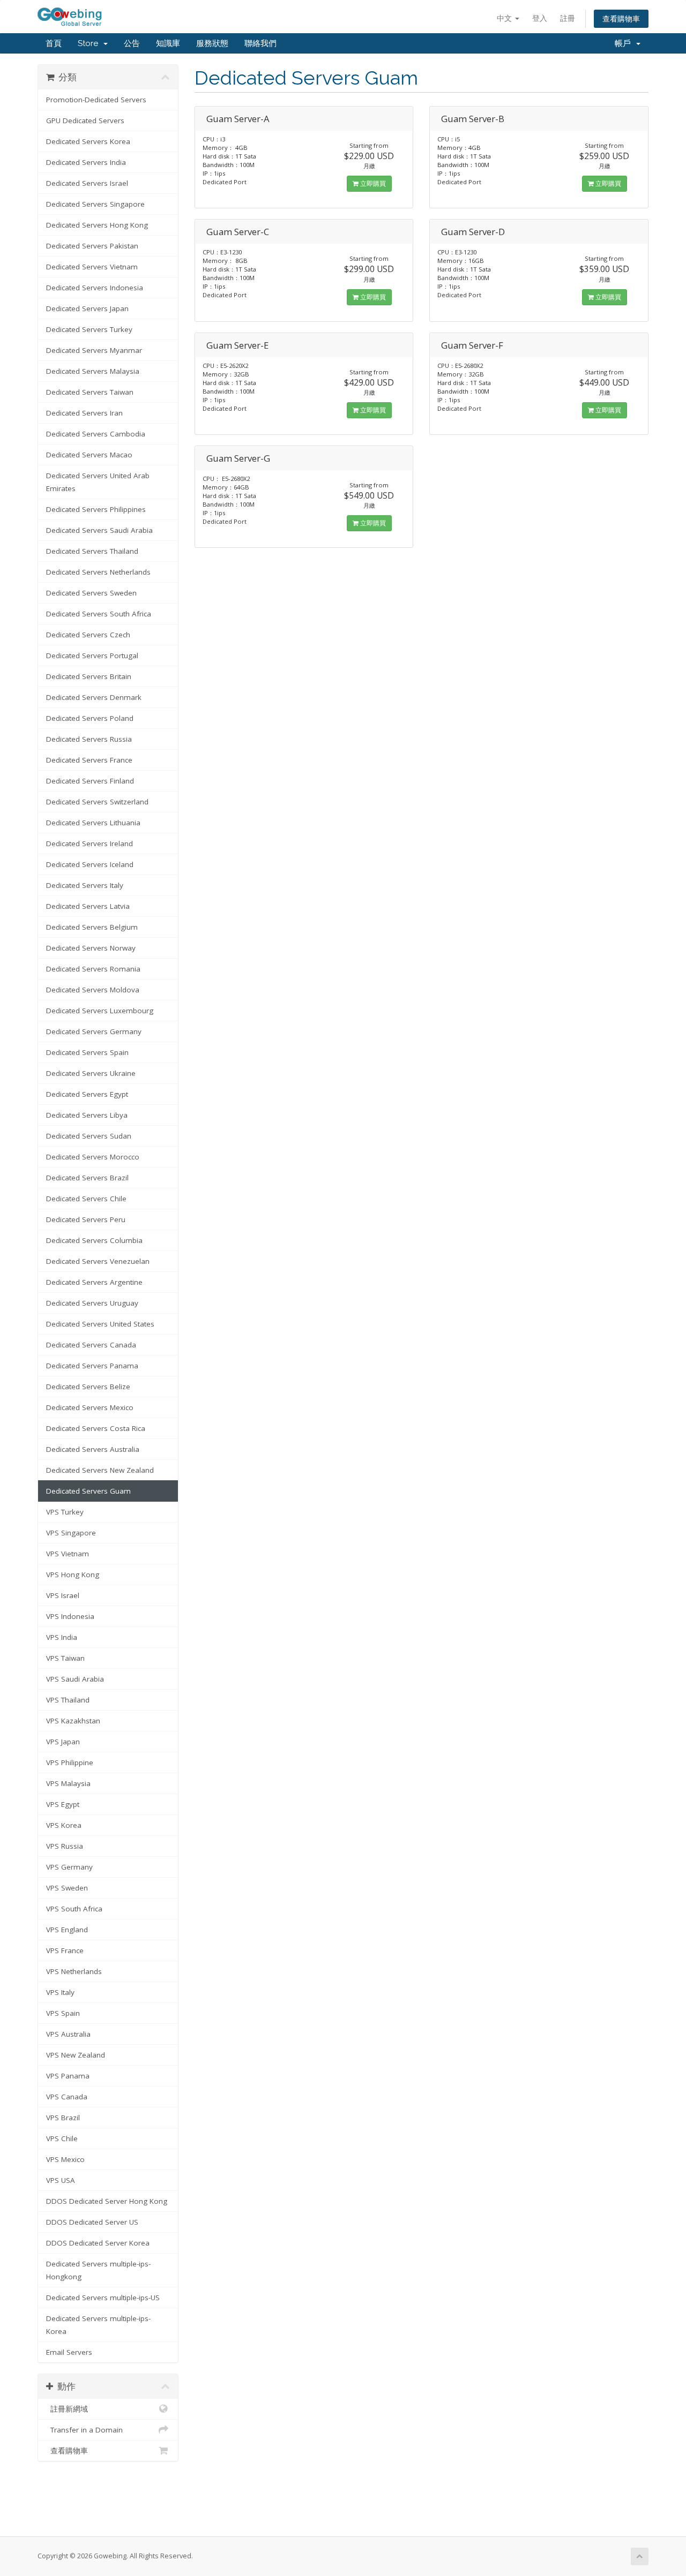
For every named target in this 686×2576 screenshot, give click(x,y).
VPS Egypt (63, 1804)
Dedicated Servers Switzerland (97, 802)
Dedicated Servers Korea (88, 141)
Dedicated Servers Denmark (94, 697)
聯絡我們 (260, 43)
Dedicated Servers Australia (93, 1449)
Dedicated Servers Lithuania (93, 823)
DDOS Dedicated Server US (92, 2222)
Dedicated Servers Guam (88, 1491)
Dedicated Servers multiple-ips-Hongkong (98, 2270)
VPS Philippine (70, 1762)
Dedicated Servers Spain (87, 1052)
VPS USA (61, 2180)
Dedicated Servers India (86, 162)
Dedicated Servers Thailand (92, 551)
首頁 (54, 43)
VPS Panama (68, 2076)
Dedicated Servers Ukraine (91, 1073)
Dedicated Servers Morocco (93, 1157)
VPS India (62, 1637)
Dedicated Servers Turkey (89, 329)
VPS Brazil (63, 2118)
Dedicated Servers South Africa (99, 614)
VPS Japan (63, 1742)
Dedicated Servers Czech (88, 635)
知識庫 (168, 43)
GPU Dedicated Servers (85, 120)
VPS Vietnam (68, 1554)
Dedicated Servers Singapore (95, 204)
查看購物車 (621, 18)
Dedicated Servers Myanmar (94, 350)
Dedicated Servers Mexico (90, 1407)
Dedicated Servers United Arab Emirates (98, 482)
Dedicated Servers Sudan (89, 1136)
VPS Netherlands (74, 1971)
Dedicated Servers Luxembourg (100, 1011)
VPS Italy (60, 1992)
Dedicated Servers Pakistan (92, 246)
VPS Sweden (67, 1888)
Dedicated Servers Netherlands (98, 572)
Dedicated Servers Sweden (91, 593)
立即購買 (372, 183)
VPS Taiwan (65, 1658)
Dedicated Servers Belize (88, 1387)
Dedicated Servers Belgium (92, 927)
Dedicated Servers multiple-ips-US (103, 2298)
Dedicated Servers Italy (85, 885)
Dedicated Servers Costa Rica (96, 1428)
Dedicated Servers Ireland (90, 843)
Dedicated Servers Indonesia (95, 288)
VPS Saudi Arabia (75, 1679)
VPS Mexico (65, 2159)
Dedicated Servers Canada (91, 1345)
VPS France (65, 1950)
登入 (540, 18)
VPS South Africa (74, 1909)
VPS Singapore (71, 1533)
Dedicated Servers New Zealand (100, 1470)
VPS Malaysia (68, 1783)
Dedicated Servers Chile (86, 1199)
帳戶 (625, 43)
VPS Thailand (68, 1700)
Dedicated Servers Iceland (90, 864)
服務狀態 (212, 43)
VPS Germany (69, 1867)
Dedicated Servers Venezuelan (98, 1261)
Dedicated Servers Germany (94, 1031)
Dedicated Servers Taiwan (90, 392)
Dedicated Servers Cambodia (96, 434)
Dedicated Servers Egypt (87, 1094)
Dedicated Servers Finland (90, 781)
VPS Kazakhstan (73, 1721)
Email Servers (69, 2352)
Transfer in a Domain (84, 2430)
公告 (132, 43)
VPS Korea (64, 1825)
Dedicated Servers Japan (87, 308)
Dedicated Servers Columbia (94, 1240)
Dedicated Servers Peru (86, 1219)
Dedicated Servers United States (100, 1324)
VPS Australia (68, 2034)
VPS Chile (62, 2138)
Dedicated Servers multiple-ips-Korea (98, 2325)
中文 (505, 18)
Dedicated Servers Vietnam (92, 267)
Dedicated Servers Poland (90, 718)
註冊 (568, 18)
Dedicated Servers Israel (87, 183)
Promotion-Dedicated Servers (96, 100)
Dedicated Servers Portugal (92, 656)
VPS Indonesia (70, 1616)
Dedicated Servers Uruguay (92, 1303)
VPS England (67, 1930)
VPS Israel (63, 1595)
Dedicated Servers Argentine (94, 1282)
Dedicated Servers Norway (91, 948)
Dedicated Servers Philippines (96, 509)
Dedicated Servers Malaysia (93, 371)
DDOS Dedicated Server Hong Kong (107, 2201)
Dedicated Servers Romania (93, 969)
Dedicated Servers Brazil (87, 1178)
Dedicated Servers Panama (92, 1366)
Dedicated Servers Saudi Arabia (99, 530)
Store (90, 43)
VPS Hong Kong (73, 1575)
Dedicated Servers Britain (89, 676)
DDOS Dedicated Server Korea (98, 2243)
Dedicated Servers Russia (89, 739)
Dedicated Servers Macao (89, 455)
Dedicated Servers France (89, 760)
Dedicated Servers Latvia (88, 906)
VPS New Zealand (76, 2055)
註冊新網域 (67, 2409)
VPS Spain (63, 2013)
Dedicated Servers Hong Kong (97, 225)
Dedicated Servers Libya (87, 1115)
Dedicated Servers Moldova (93, 990)
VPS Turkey (65, 1512)
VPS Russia (65, 1846)
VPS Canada (67, 2097)
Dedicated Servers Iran (84, 413)
